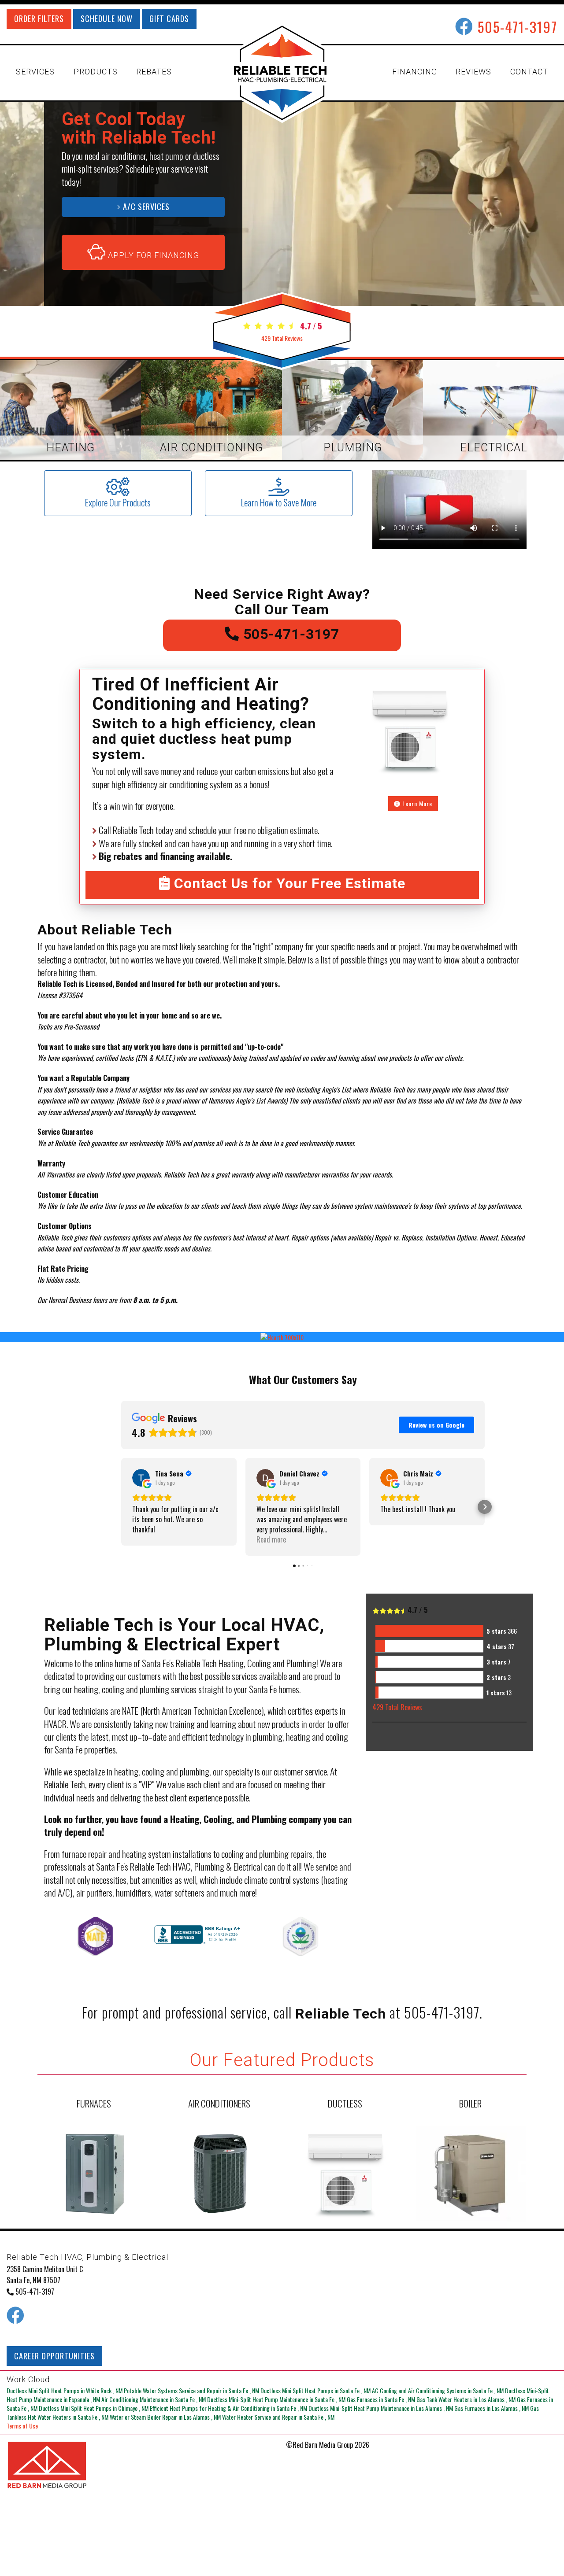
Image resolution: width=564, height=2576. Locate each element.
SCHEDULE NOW (107, 18)
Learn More (416, 803)
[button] (121, 1507)
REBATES (154, 72)
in (65, 2390)
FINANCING (415, 72)
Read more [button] (271, 1540)
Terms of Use (22, 2426)
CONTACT (529, 72)
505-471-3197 (518, 27)
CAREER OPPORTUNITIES (54, 2356)
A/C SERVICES (145, 207)
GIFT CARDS (169, 18)
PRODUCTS (96, 72)
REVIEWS (473, 72)
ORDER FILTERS (39, 18)
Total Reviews (282, 338)
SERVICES (35, 72)
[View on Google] (141, 1478)
